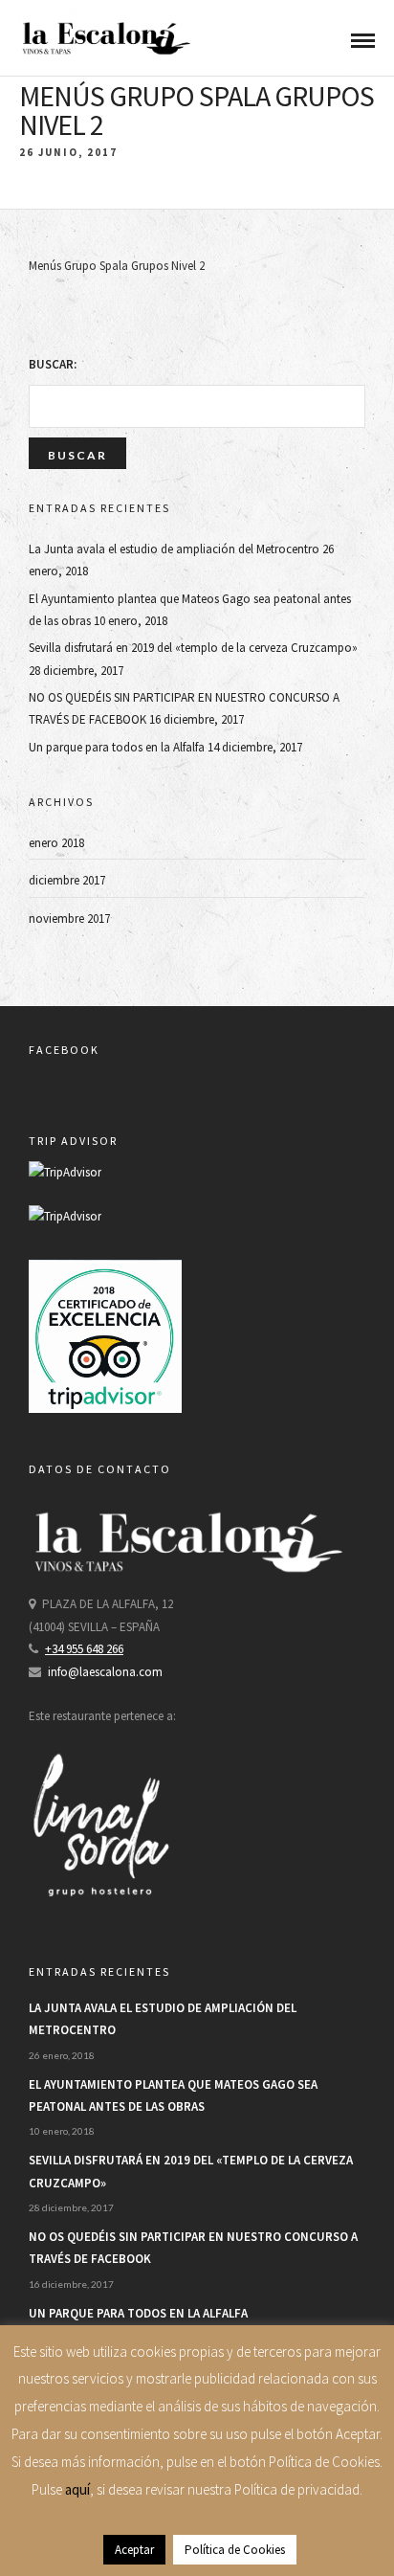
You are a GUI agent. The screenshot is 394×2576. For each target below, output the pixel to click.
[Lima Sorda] (100, 1917)
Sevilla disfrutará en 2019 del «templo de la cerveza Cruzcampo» (193, 648)
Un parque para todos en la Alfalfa (117, 747)
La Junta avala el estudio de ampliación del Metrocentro (174, 549)
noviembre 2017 (69, 918)
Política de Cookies (235, 2550)
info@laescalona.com (105, 1672)
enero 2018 (56, 843)
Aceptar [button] (134, 2550)
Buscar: (53, 364)
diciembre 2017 (67, 880)
